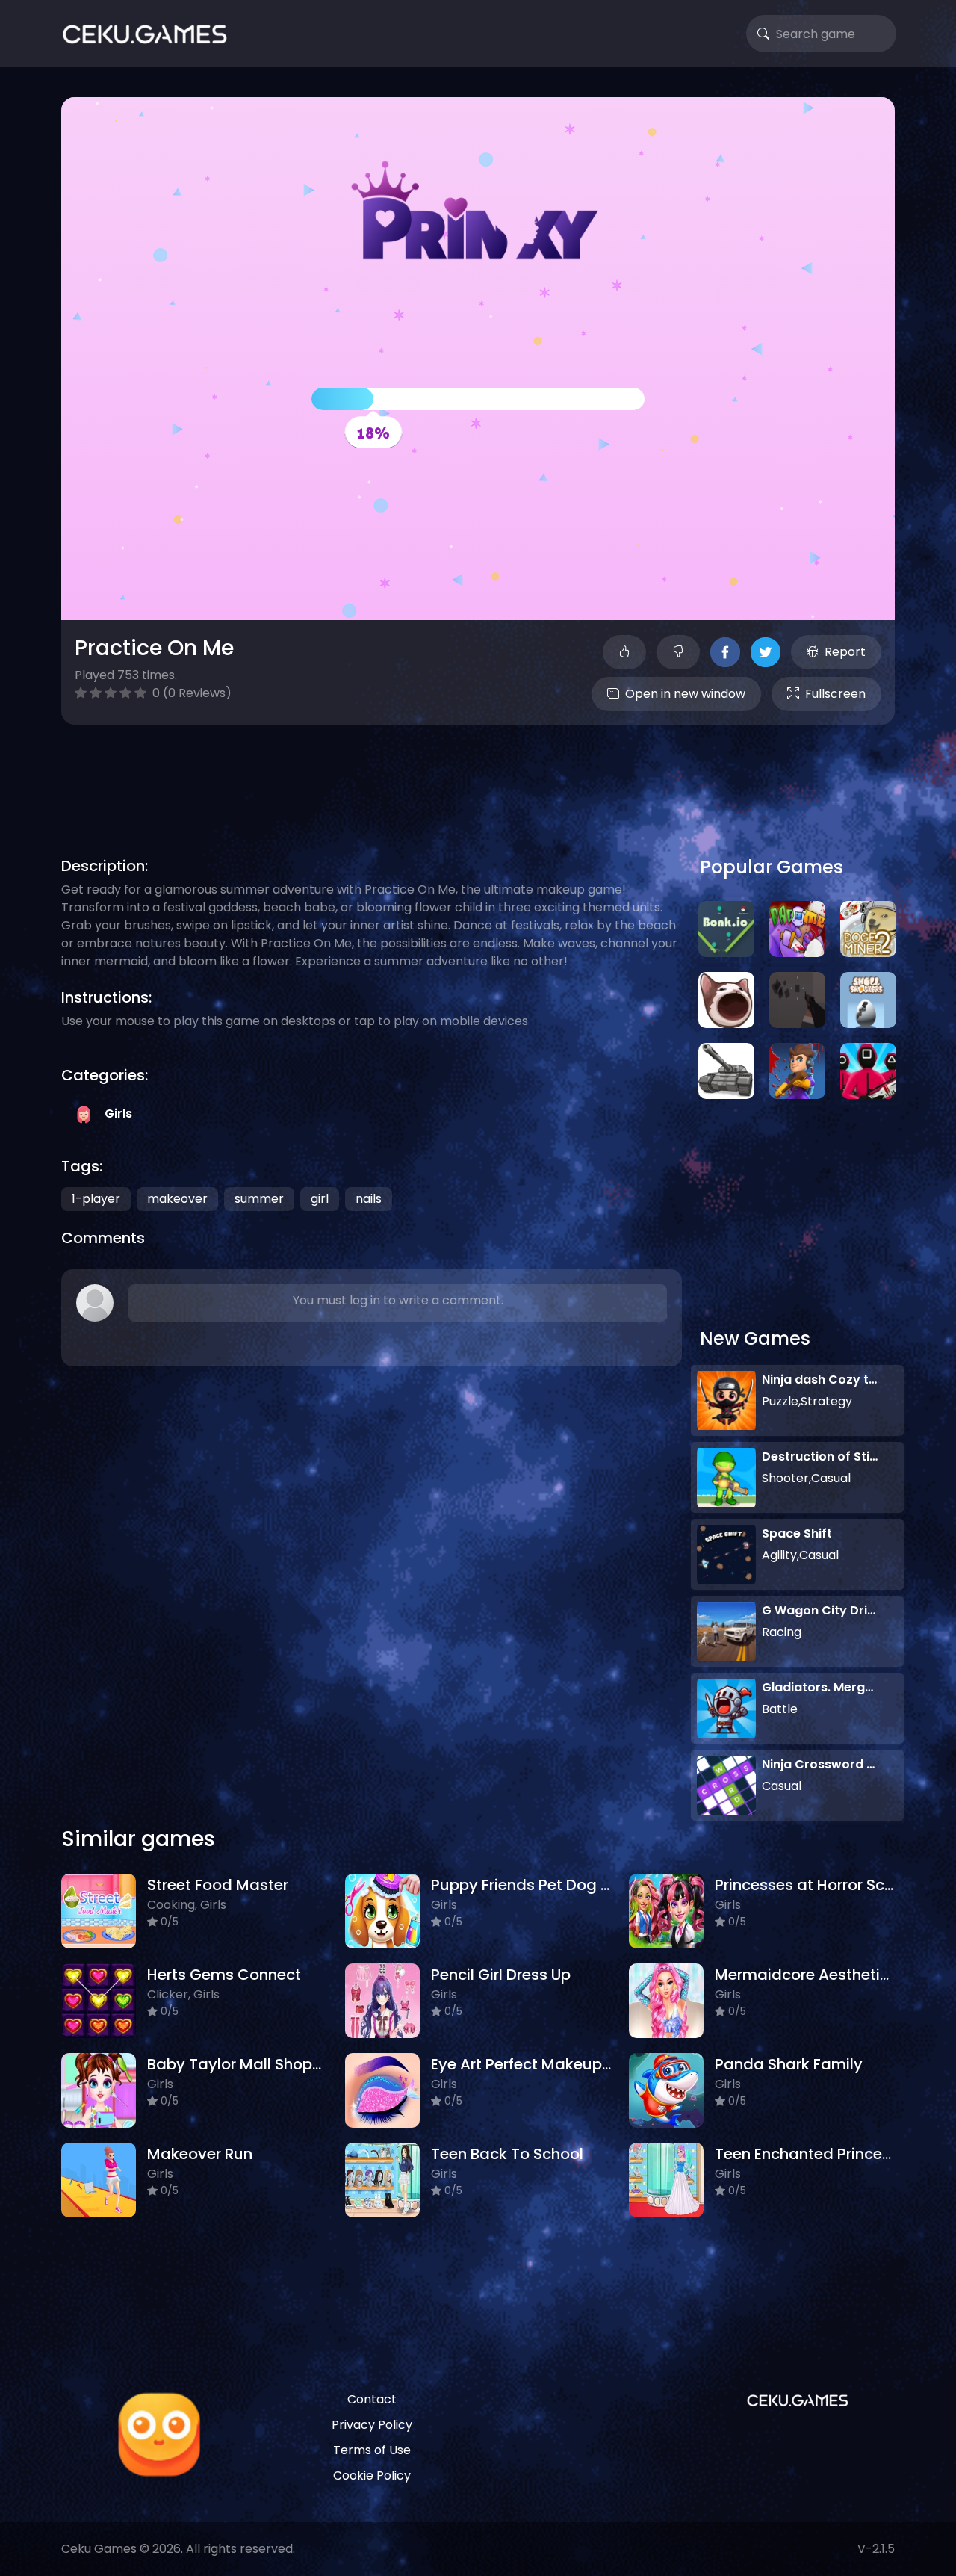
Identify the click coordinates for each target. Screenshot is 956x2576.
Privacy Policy (372, 2425)
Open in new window (685, 694)
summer (259, 1199)
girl (320, 1199)
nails (369, 1199)
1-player (96, 1199)
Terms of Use (372, 2450)
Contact (372, 2399)
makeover (177, 1199)
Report (845, 652)
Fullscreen (835, 694)
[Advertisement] (478, 773)
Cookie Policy (372, 2476)
